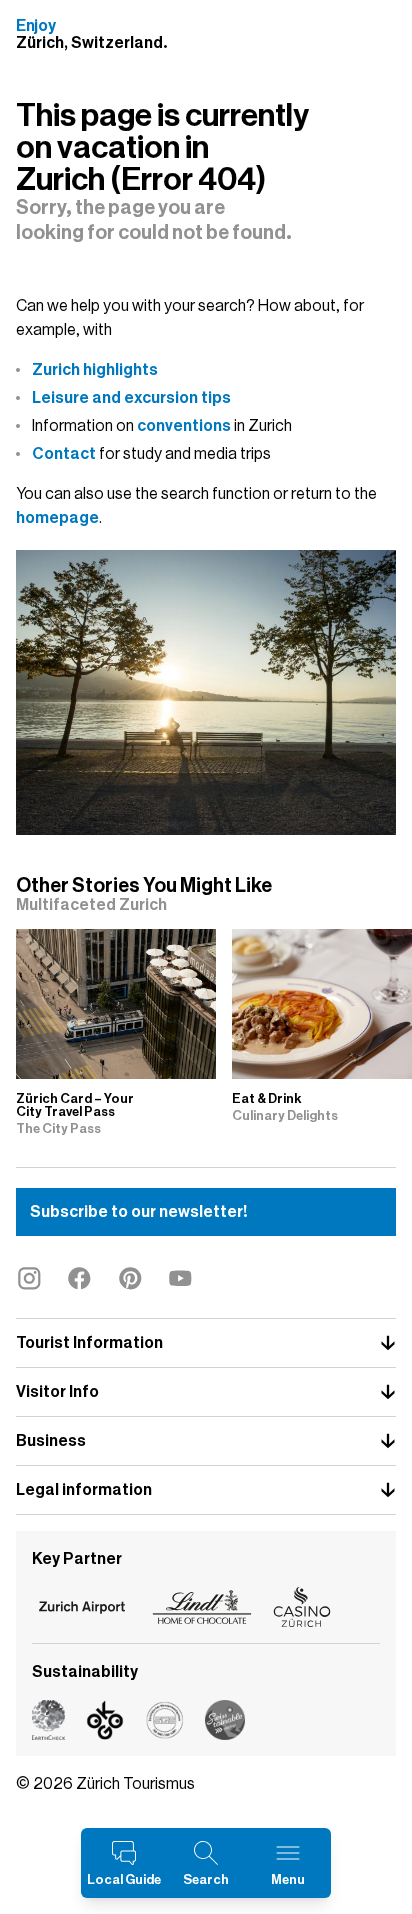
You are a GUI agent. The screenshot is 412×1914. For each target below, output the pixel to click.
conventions (184, 426)
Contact (64, 454)
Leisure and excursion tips (131, 398)
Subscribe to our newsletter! (138, 1212)
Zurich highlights (95, 370)
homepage (57, 518)
